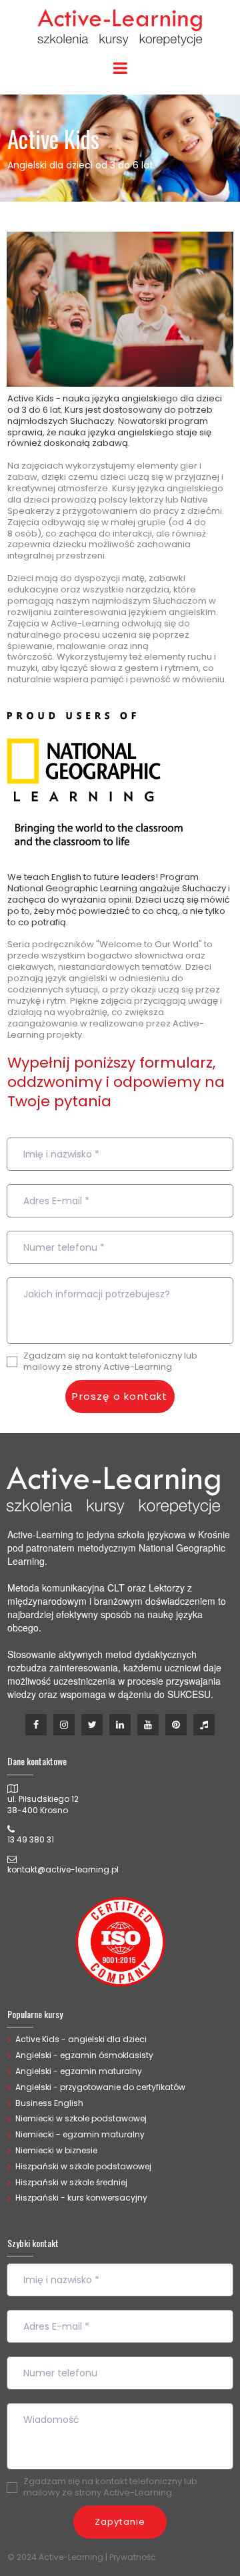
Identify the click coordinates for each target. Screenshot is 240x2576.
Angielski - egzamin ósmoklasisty (84, 2055)
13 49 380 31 (31, 1839)
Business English (49, 2103)
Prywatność (132, 2557)
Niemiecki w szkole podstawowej (81, 2118)
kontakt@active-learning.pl (63, 1869)
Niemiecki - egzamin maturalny (80, 2134)
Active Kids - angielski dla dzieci (81, 2039)
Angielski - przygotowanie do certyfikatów (100, 2087)
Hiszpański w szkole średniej (71, 2182)
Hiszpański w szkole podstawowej (83, 2166)
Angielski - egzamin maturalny (79, 2071)
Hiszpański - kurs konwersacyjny (81, 2198)
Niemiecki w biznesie (56, 2150)
